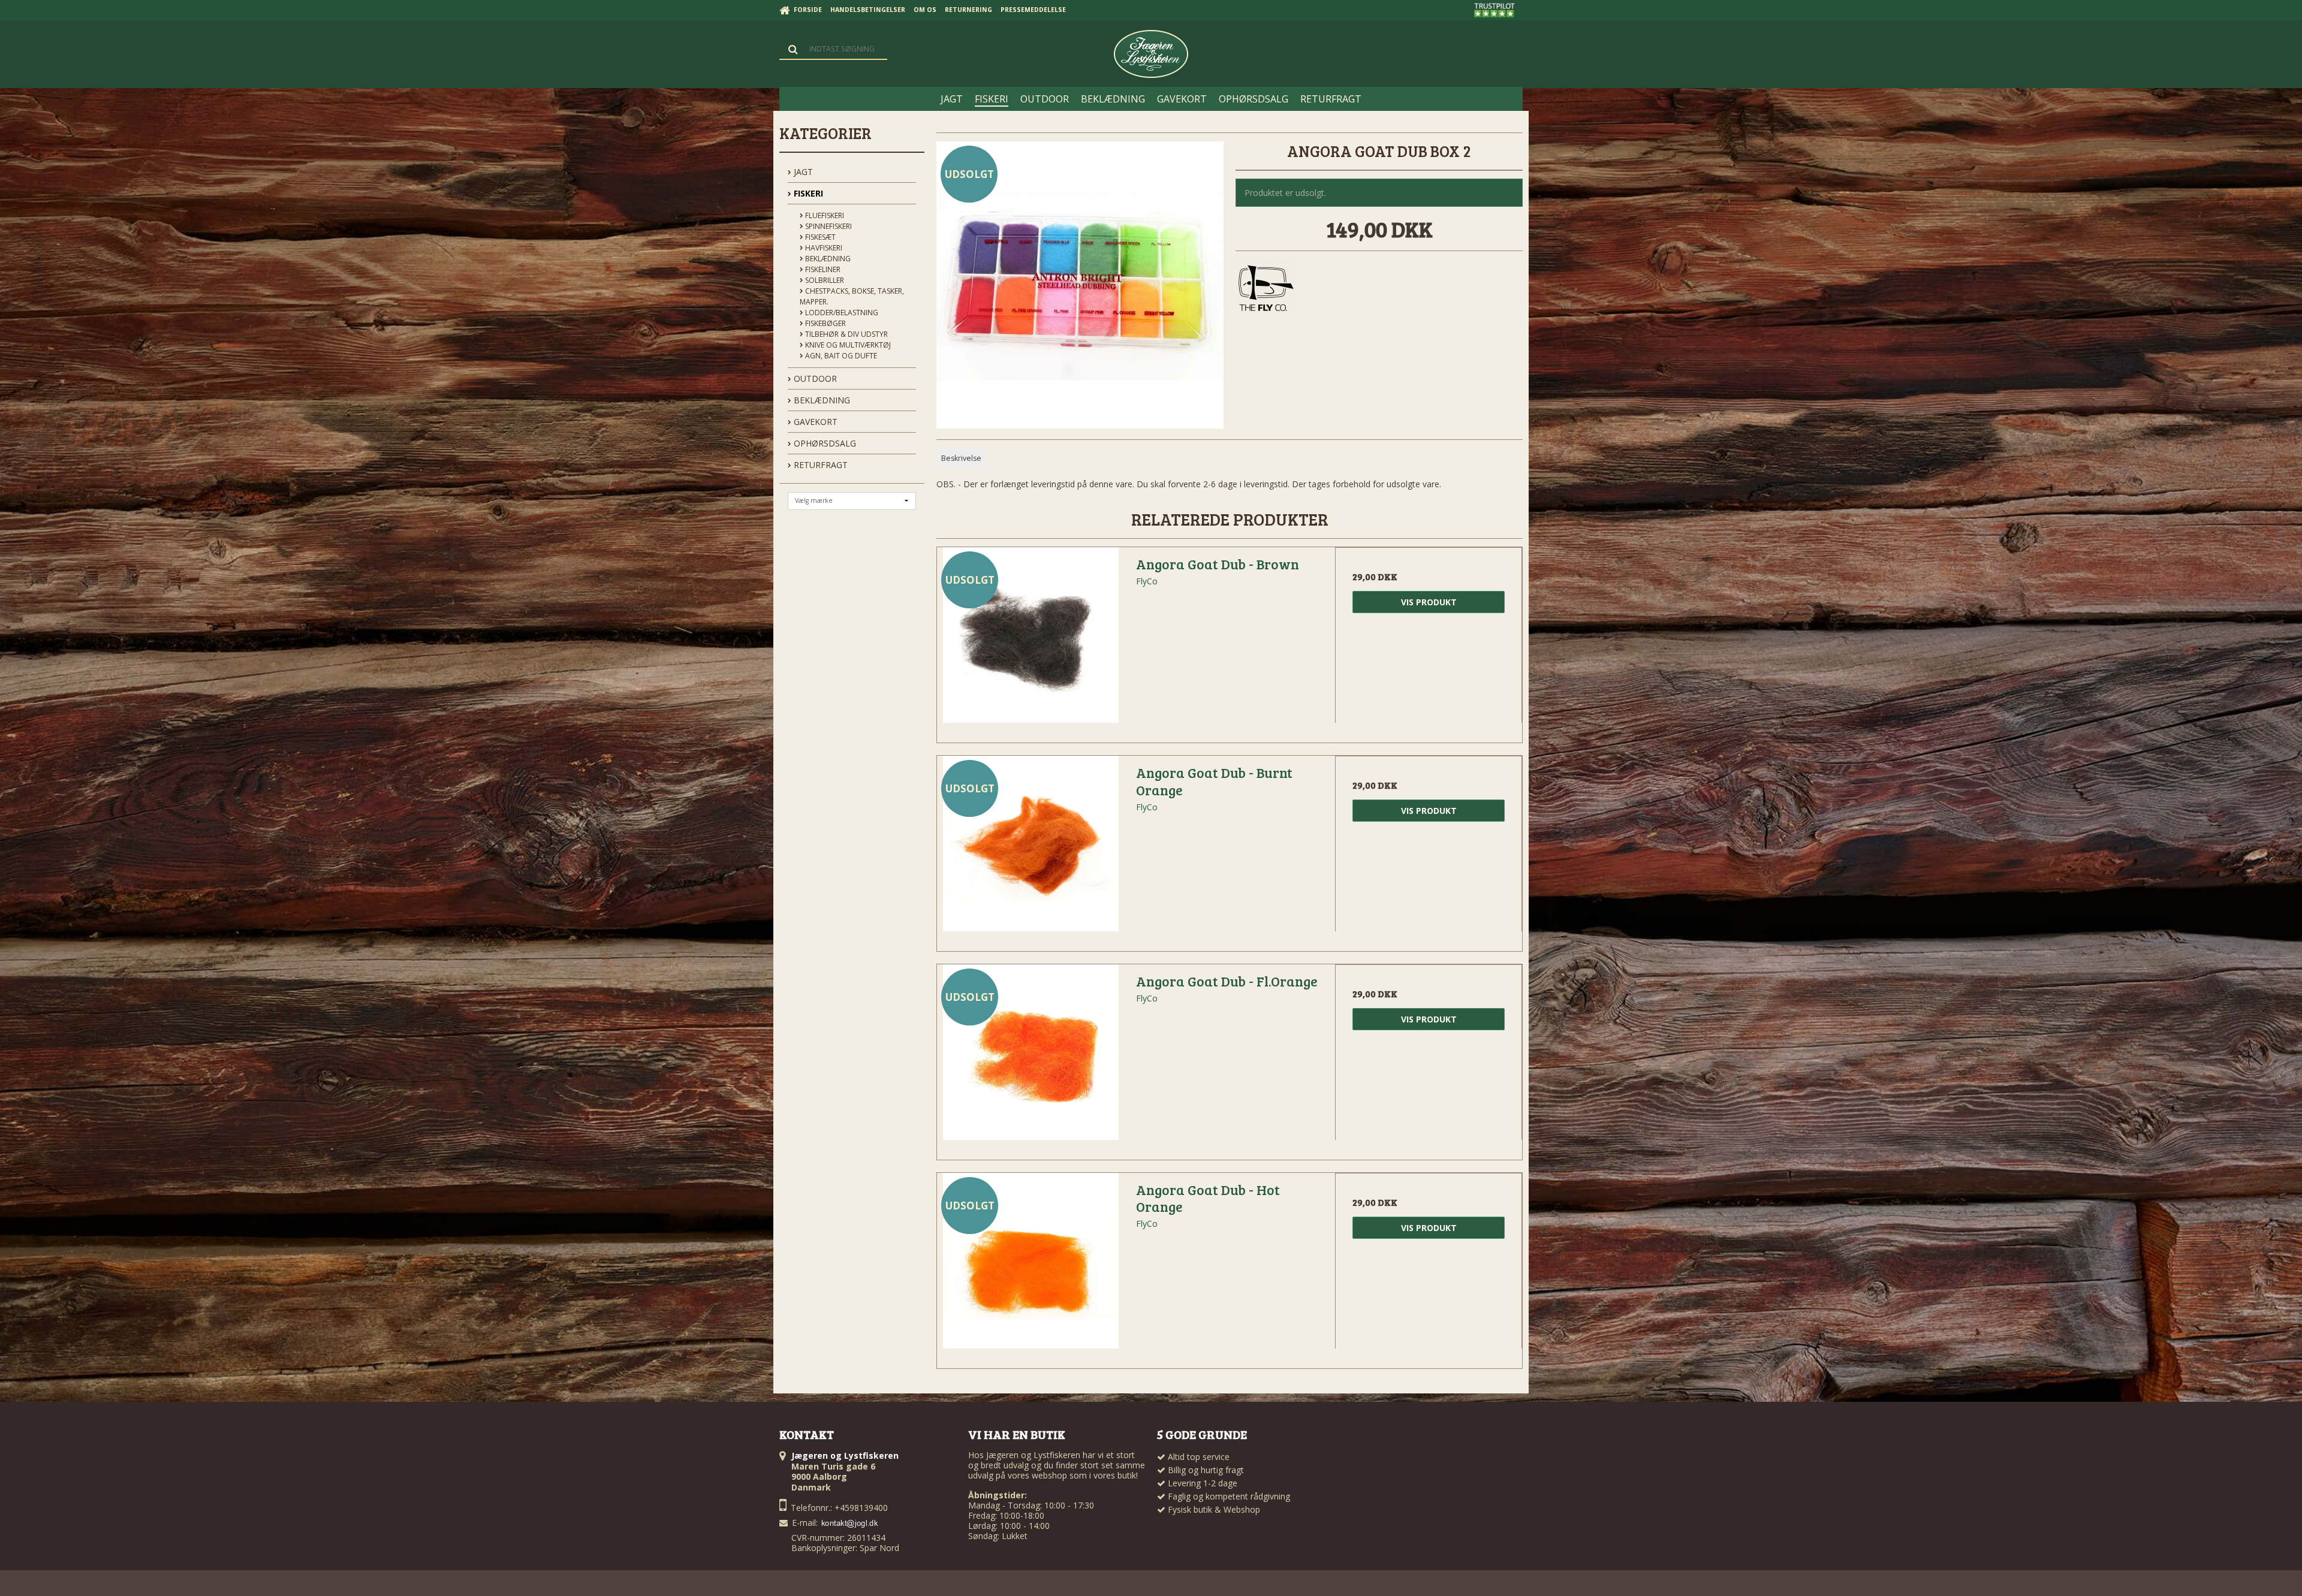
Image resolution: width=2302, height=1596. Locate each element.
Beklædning (827, 259)
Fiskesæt (819, 237)
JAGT (802, 172)
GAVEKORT (814, 422)
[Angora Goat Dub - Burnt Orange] (1031, 849)
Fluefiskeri (824, 215)
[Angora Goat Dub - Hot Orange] (1031, 1266)
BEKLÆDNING (821, 400)
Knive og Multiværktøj (847, 345)
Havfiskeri (823, 248)
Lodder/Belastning (841, 313)
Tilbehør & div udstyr (846, 334)
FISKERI (807, 193)
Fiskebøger (825, 323)
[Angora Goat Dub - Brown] (1031, 641)
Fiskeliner (822, 269)
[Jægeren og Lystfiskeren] (1151, 54)
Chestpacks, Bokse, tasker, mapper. (852, 296)
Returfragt (819, 465)
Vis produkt (1429, 602)
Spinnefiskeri (828, 226)
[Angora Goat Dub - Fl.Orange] (1031, 1058)
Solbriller (824, 280)
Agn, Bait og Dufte (840, 356)
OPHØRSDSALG (824, 443)
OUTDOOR (814, 378)
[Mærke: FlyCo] (1266, 289)
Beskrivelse (961, 458)
